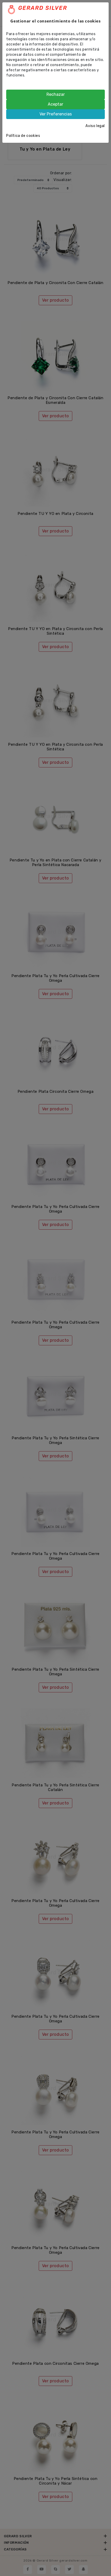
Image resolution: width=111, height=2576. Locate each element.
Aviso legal (95, 126)
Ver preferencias (56, 114)
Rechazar (56, 94)
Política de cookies (23, 136)
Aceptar (55, 104)
